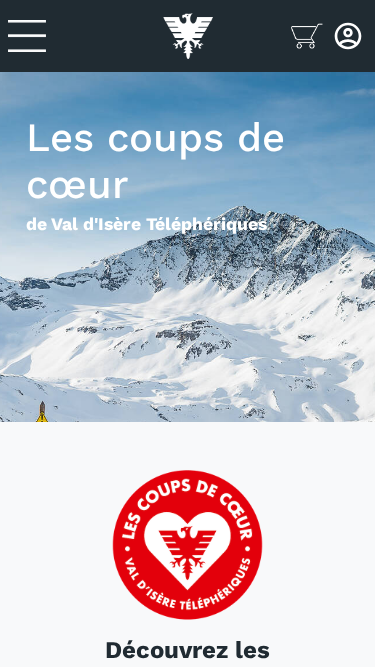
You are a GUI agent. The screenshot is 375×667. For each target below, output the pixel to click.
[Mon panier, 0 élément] (308, 36)
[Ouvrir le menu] (85, 36)
